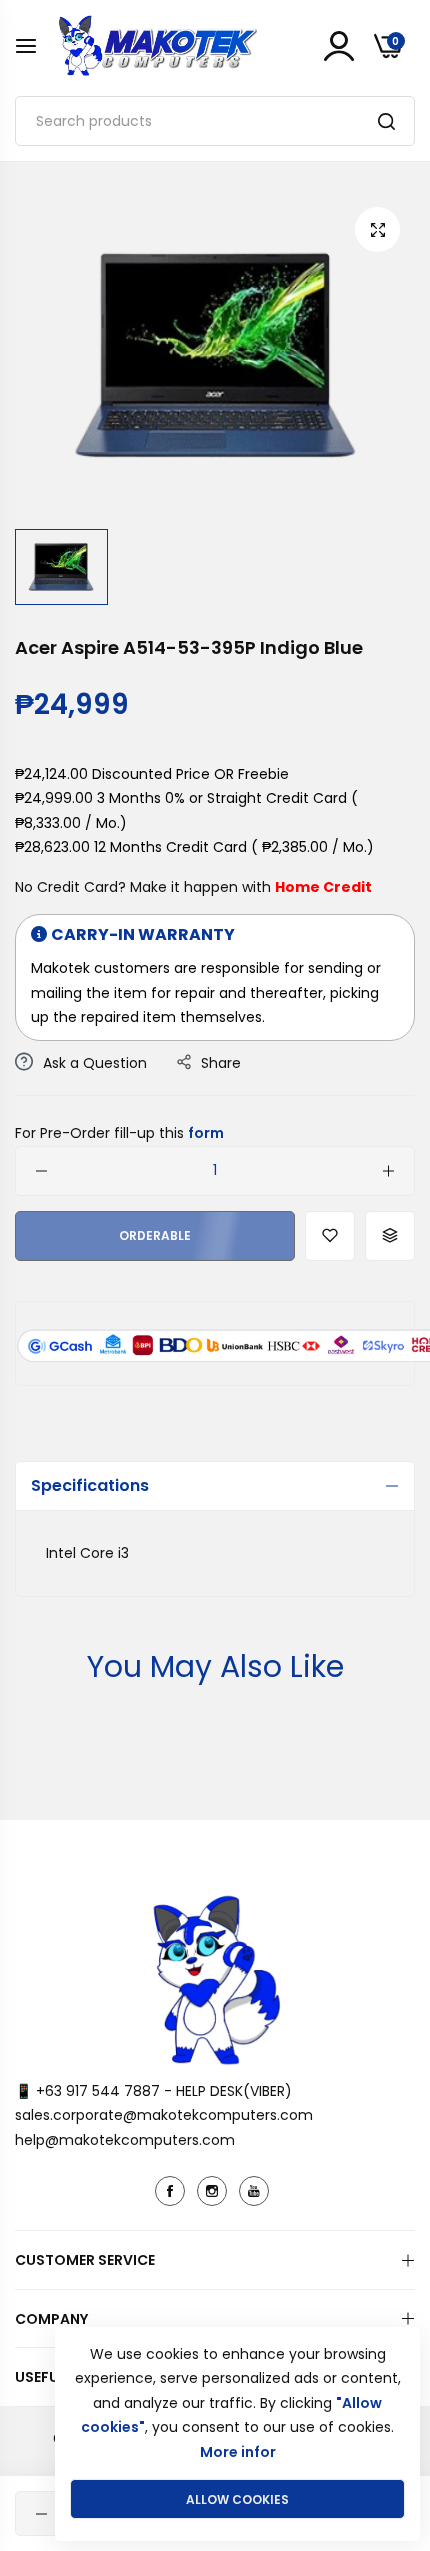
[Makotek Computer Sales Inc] (157, 45)
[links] (173, 2191)
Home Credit (323, 887)
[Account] (339, 46)
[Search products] (386, 121)
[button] (330, 1236)
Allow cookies (237, 2499)
